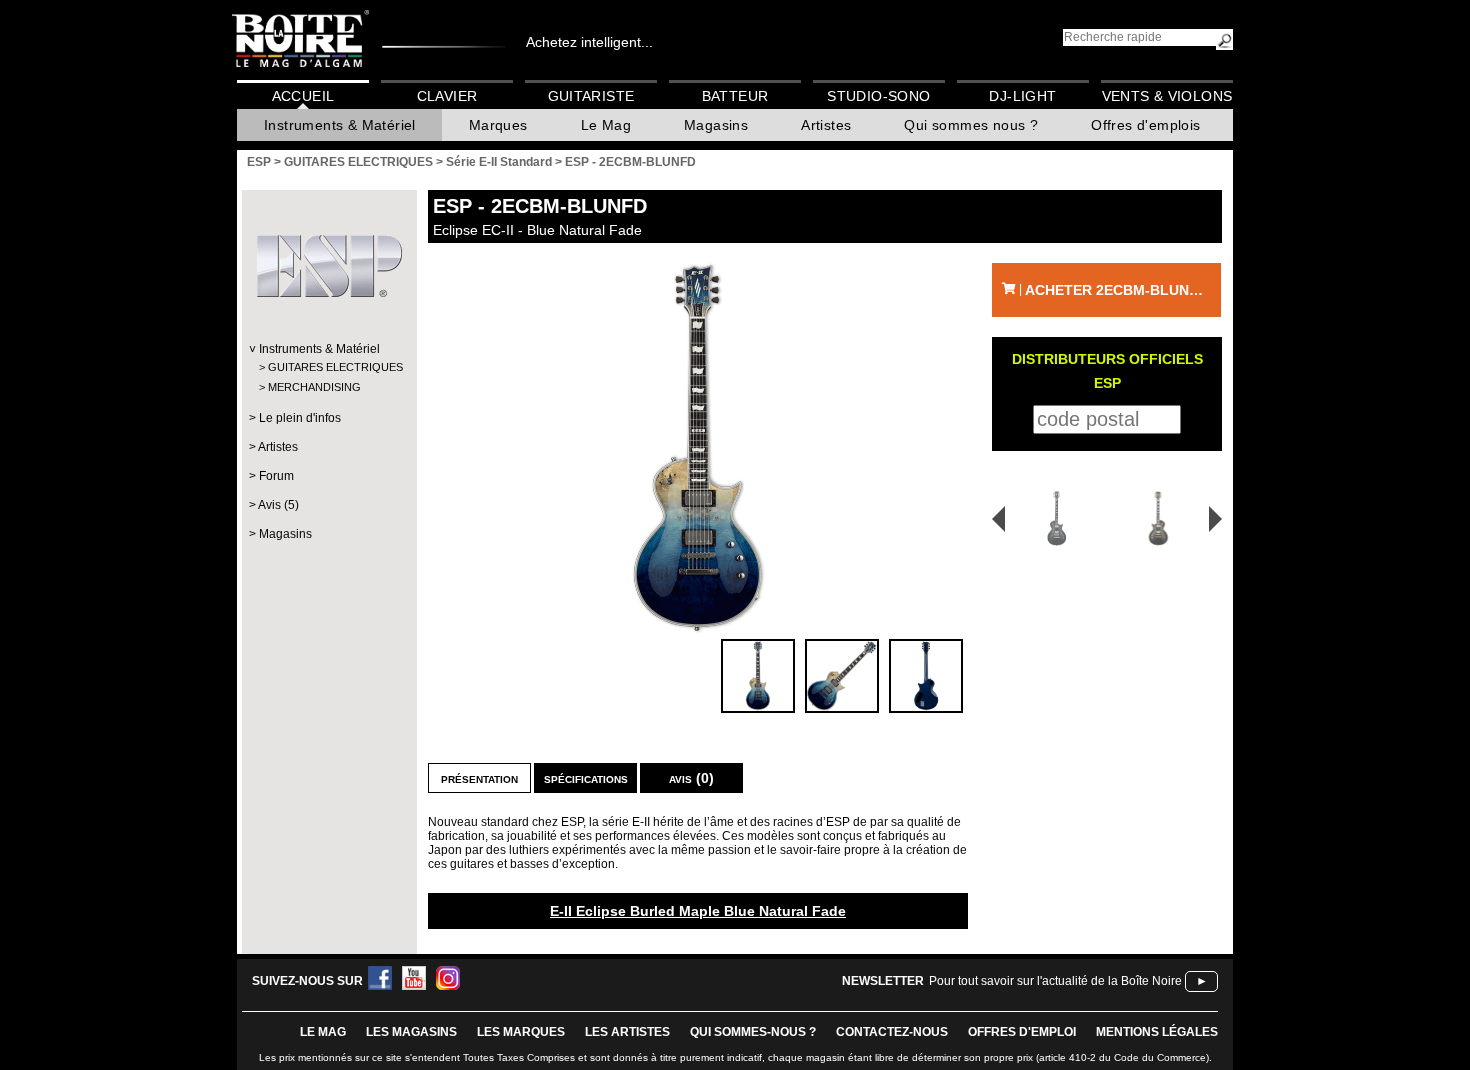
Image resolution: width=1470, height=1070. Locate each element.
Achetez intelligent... (589, 42)
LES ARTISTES (627, 1032)
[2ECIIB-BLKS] (1050, 518)
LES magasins (411, 1032)
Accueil (303, 96)
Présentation (479, 778)
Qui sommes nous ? (971, 125)
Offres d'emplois (1145, 125)
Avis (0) (691, 778)
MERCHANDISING (314, 387)
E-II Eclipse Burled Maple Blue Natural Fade (698, 911)
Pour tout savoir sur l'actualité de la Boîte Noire (1055, 981)
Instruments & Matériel (340, 125)
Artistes (826, 125)
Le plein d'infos (300, 418)
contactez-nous (892, 1032)
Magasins (716, 125)
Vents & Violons (1167, 96)
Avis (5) (278, 505)
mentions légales (1157, 1032)
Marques (498, 125)
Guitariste (591, 96)
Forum (276, 476)
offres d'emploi (1022, 1032)
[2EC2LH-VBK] (1161, 518)
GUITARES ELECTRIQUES (328, 367)
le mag (323, 1032)
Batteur (735, 96)
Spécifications (586, 778)
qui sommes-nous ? (753, 1032)
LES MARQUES (521, 1032)
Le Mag (606, 125)
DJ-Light (1022, 96)
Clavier (447, 96)
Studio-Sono (878, 96)
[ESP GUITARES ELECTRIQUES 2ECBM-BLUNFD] (698, 448)
